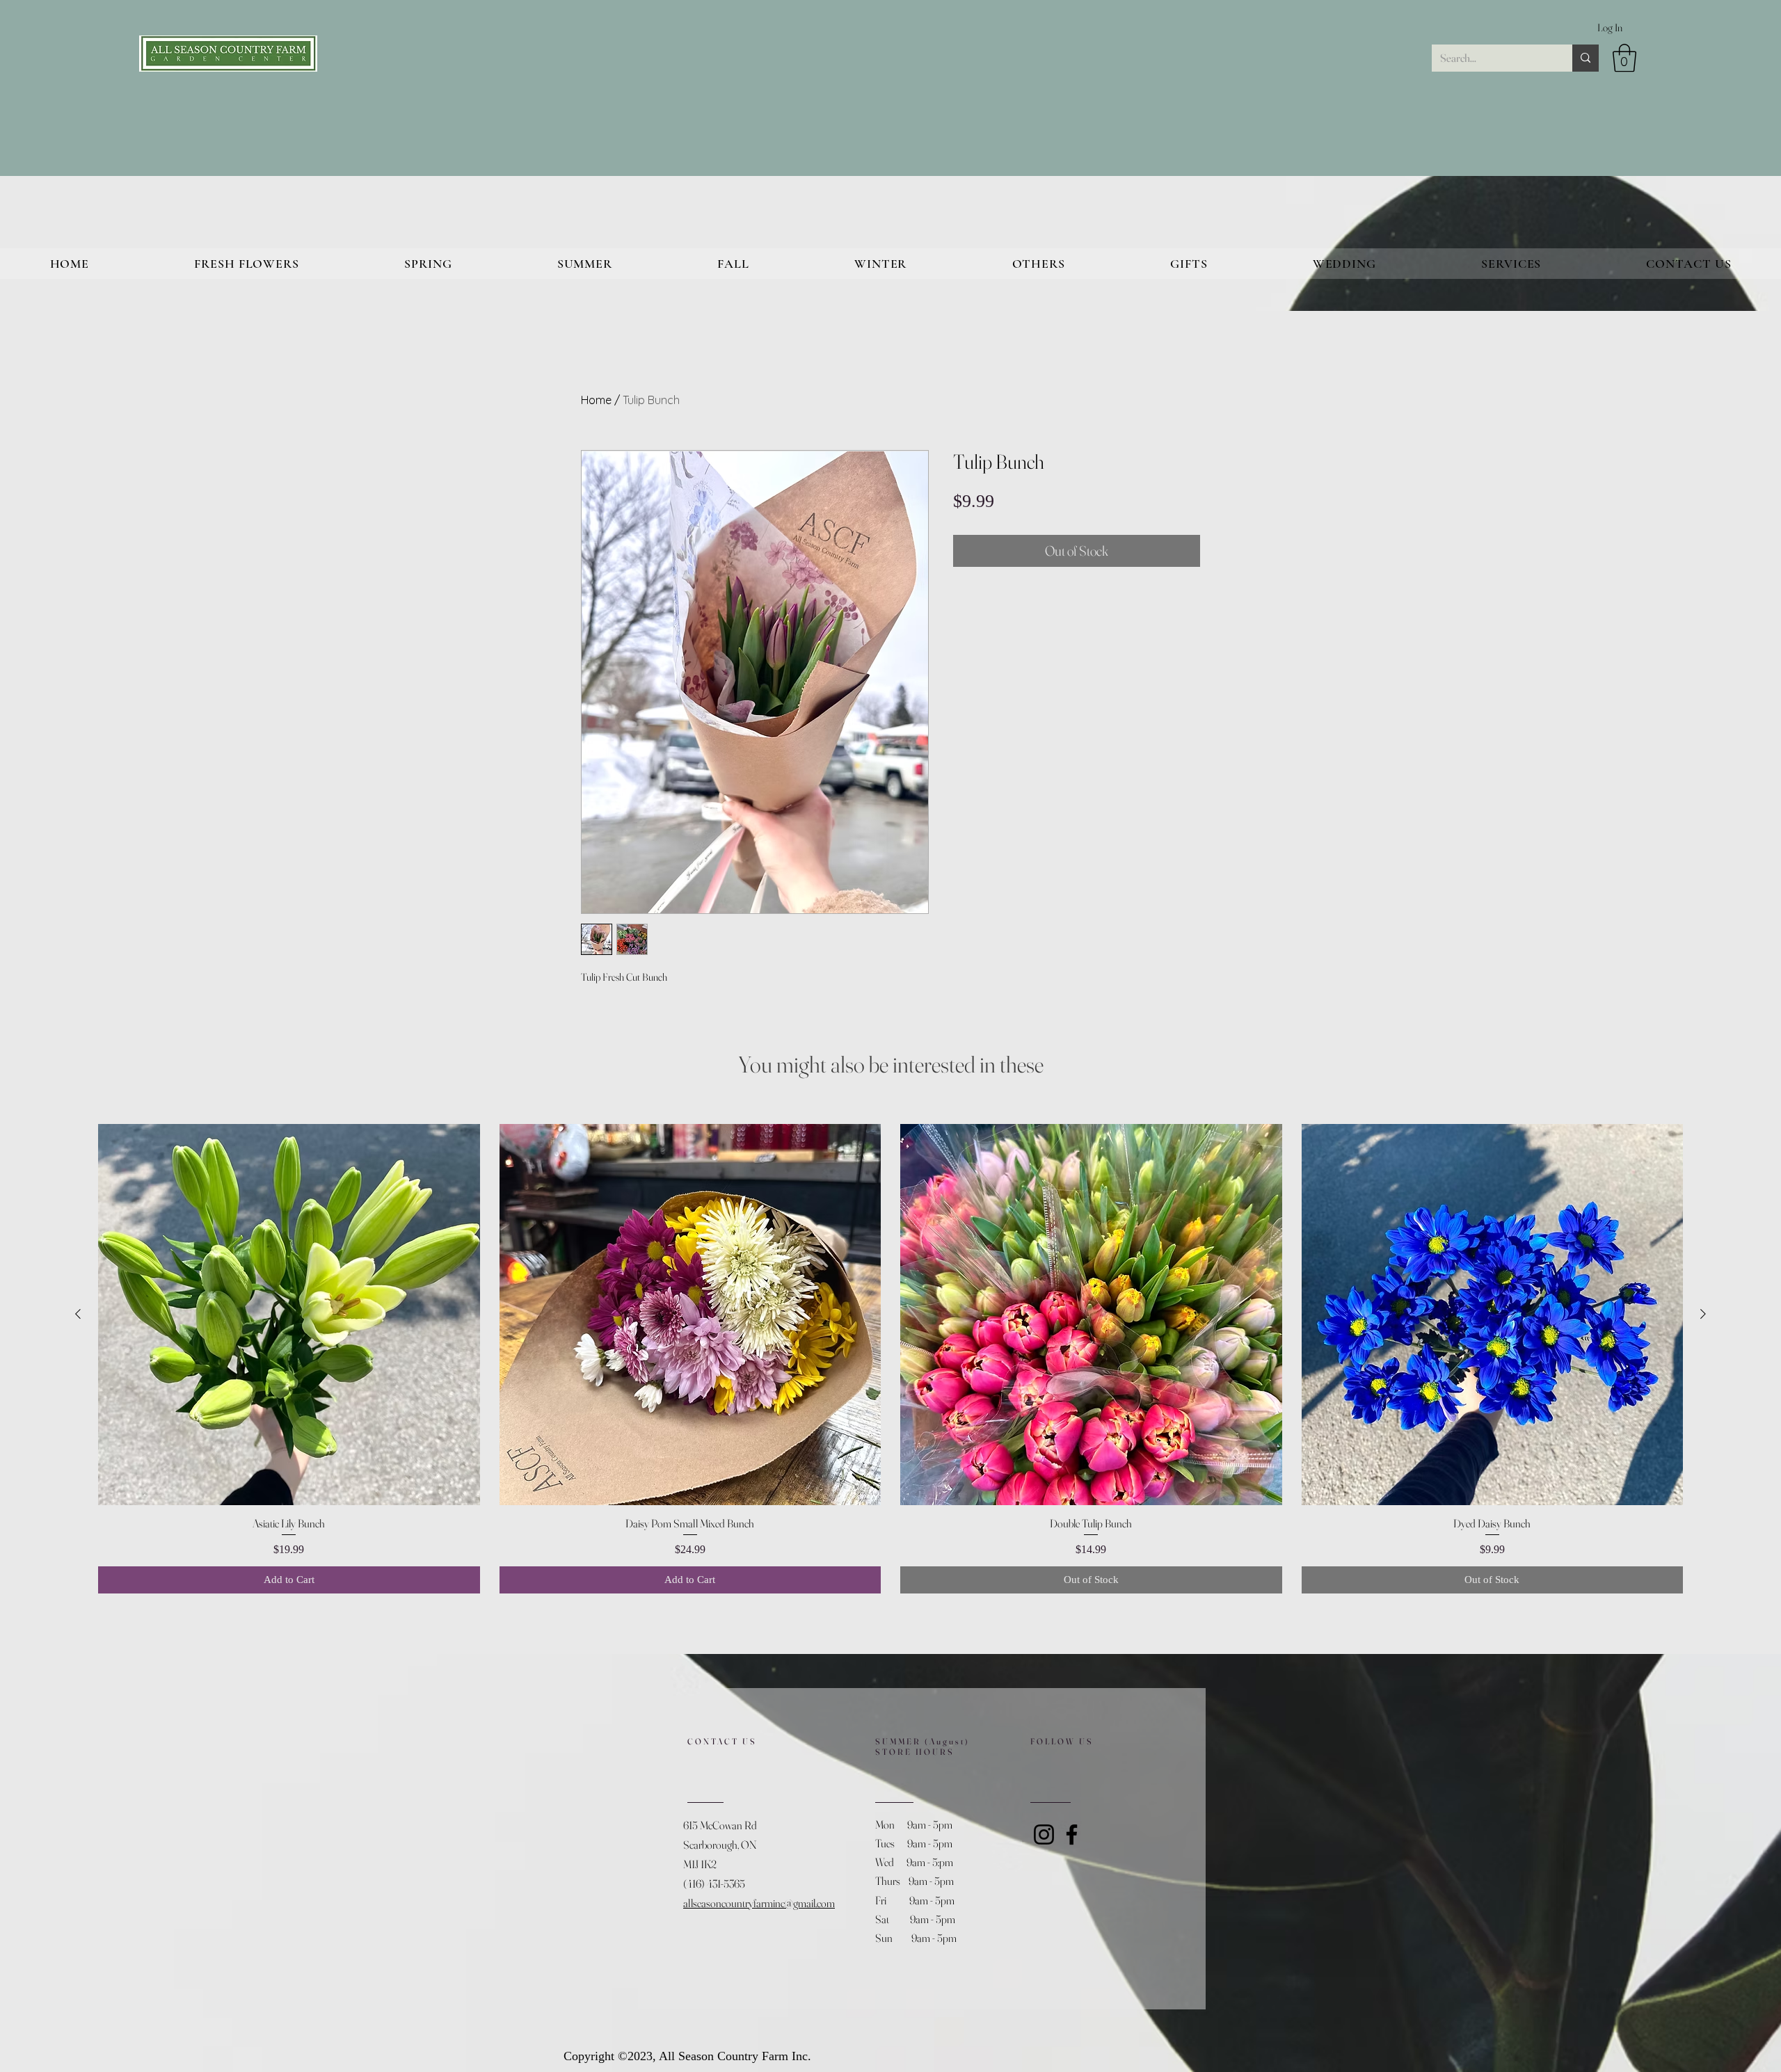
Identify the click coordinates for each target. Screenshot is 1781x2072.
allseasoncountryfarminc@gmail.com (759, 1903)
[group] (890, 1359)
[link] (1624, 58)
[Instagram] (1044, 1834)
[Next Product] (1703, 1314)
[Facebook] (1072, 1834)
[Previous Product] (78, 1314)
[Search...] (1586, 58)
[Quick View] (289, 1315)
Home (596, 400)
